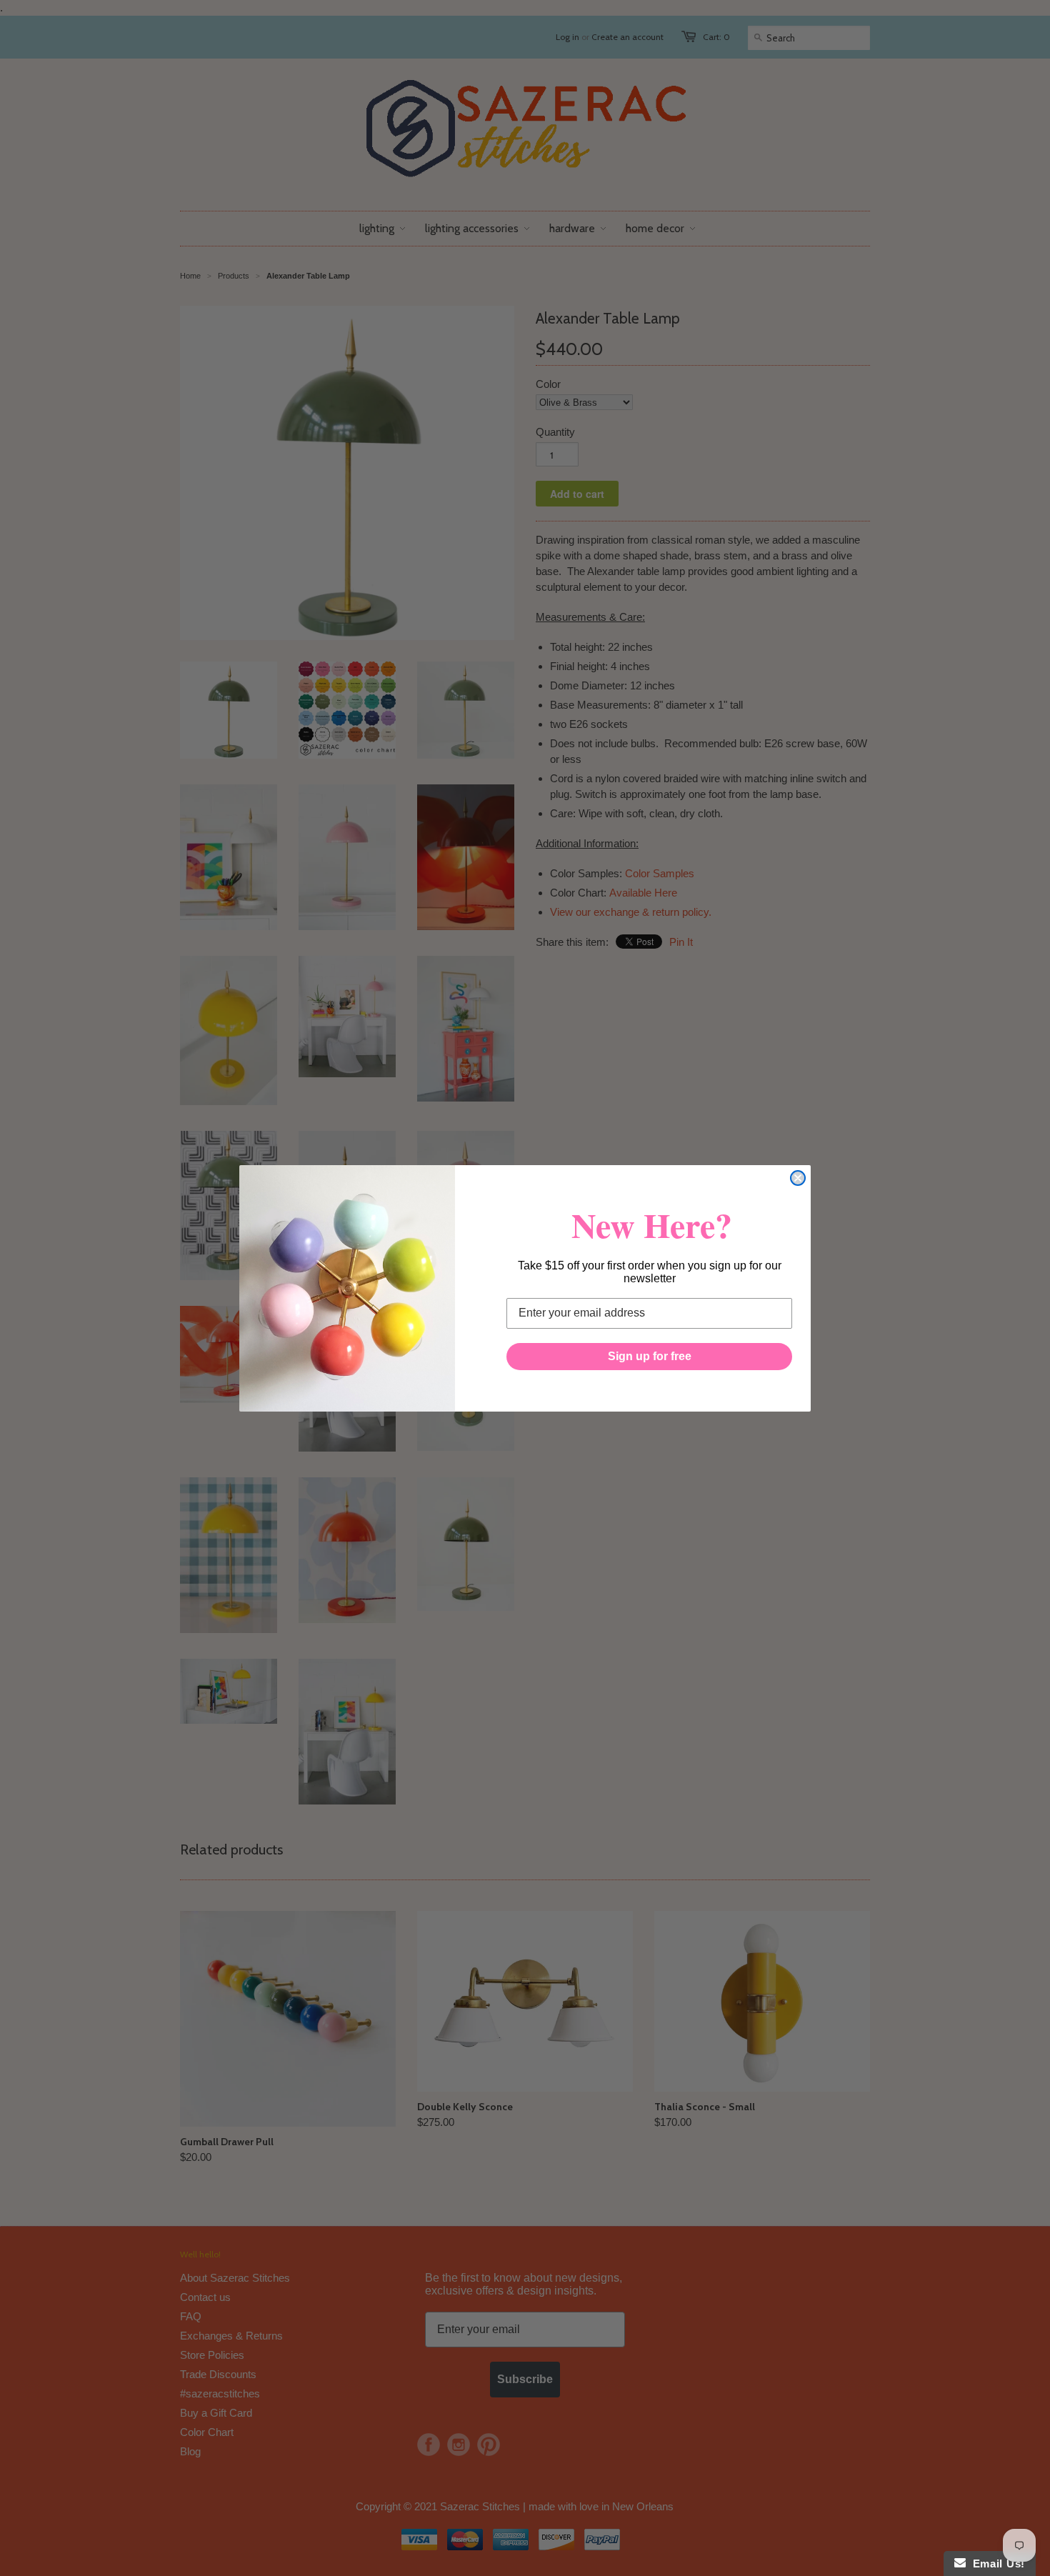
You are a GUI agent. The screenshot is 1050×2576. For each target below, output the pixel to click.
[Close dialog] (798, 1178)
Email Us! (995, 2563)
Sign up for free (650, 1356)
